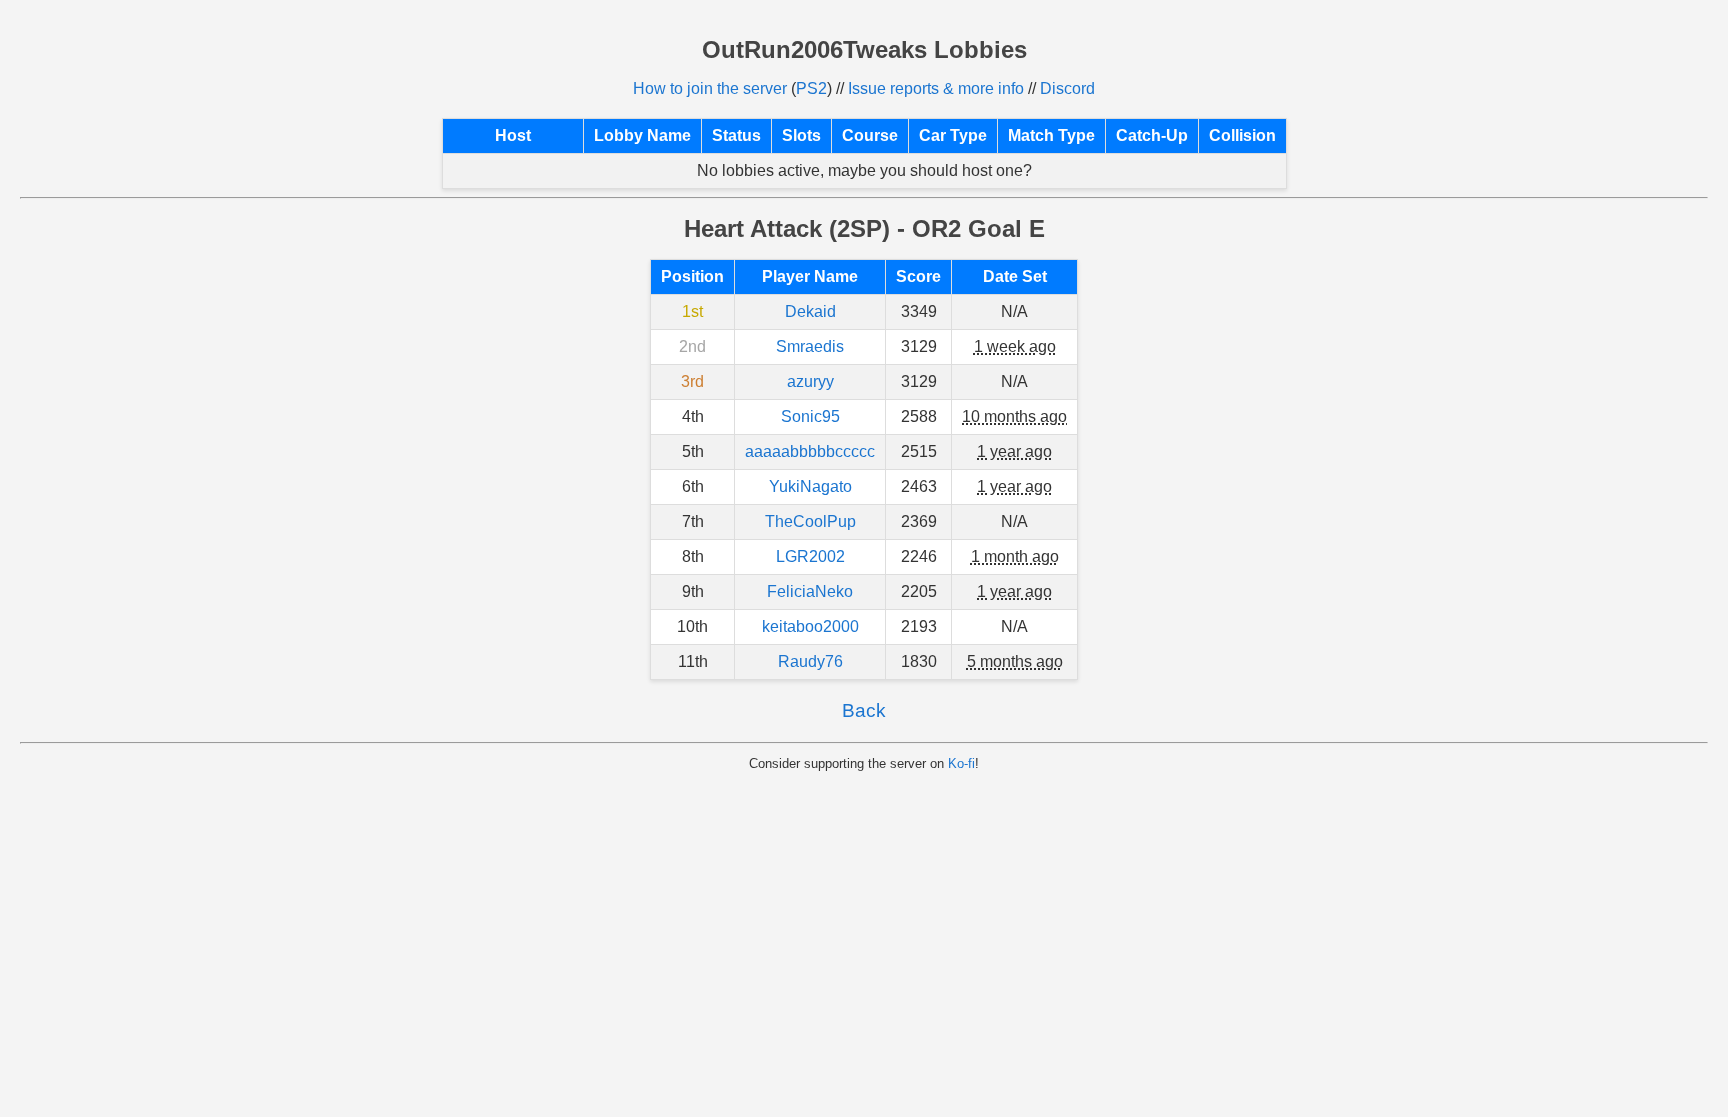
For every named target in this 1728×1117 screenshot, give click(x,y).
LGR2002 (810, 556)
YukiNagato (810, 486)
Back (864, 710)
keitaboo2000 (810, 626)
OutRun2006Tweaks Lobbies (864, 49)
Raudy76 (810, 661)
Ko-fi (961, 763)
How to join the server (710, 88)
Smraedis (810, 346)
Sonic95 (810, 416)
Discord (1067, 88)
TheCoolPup (810, 521)
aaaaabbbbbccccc (810, 451)
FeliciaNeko (810, 591)
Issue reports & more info (936, 88)
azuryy (810, 381)
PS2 (811, 88)
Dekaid (810, 311)
